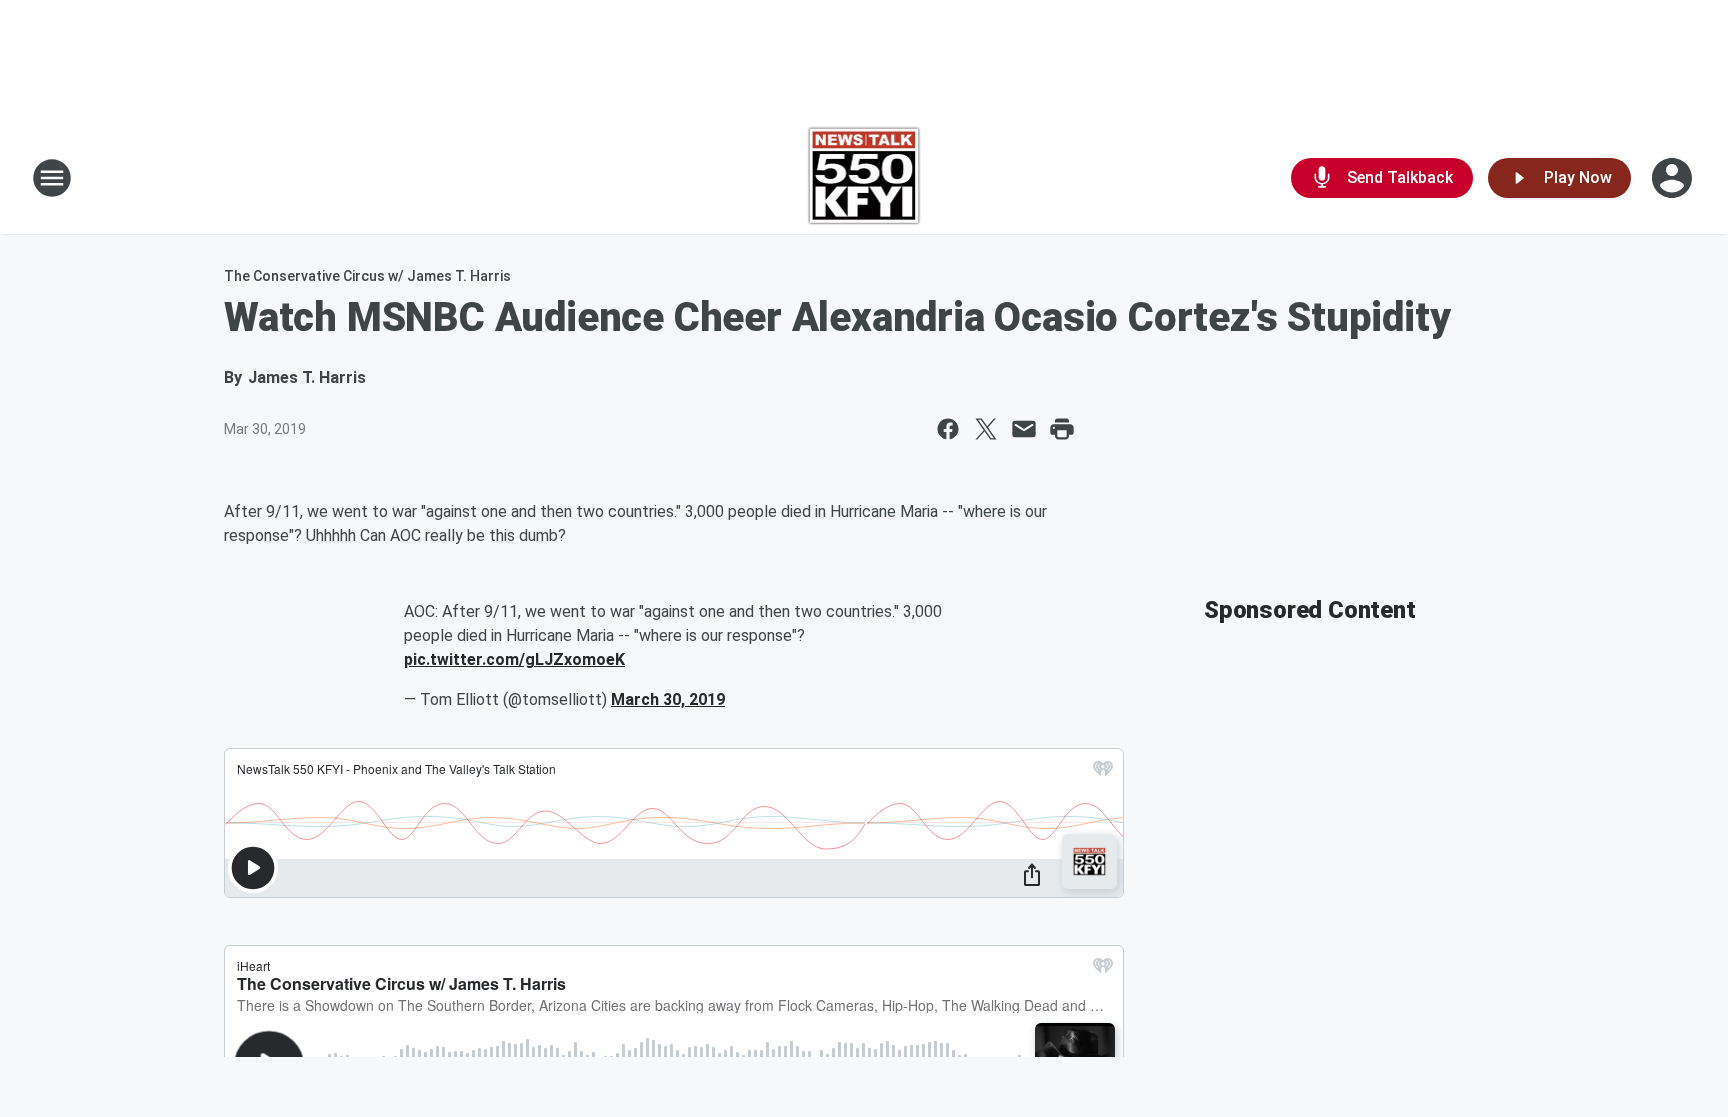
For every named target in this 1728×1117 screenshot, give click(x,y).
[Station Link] (864, 178)
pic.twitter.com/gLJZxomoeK (514, 659)
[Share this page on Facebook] (948, 429)
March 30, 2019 (668, 699)
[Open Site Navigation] (52, 178)
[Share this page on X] (986, 429)
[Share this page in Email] (1024, 429)
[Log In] (1674, 178)
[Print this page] (1062, 429)
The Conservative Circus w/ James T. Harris (367, 276)
